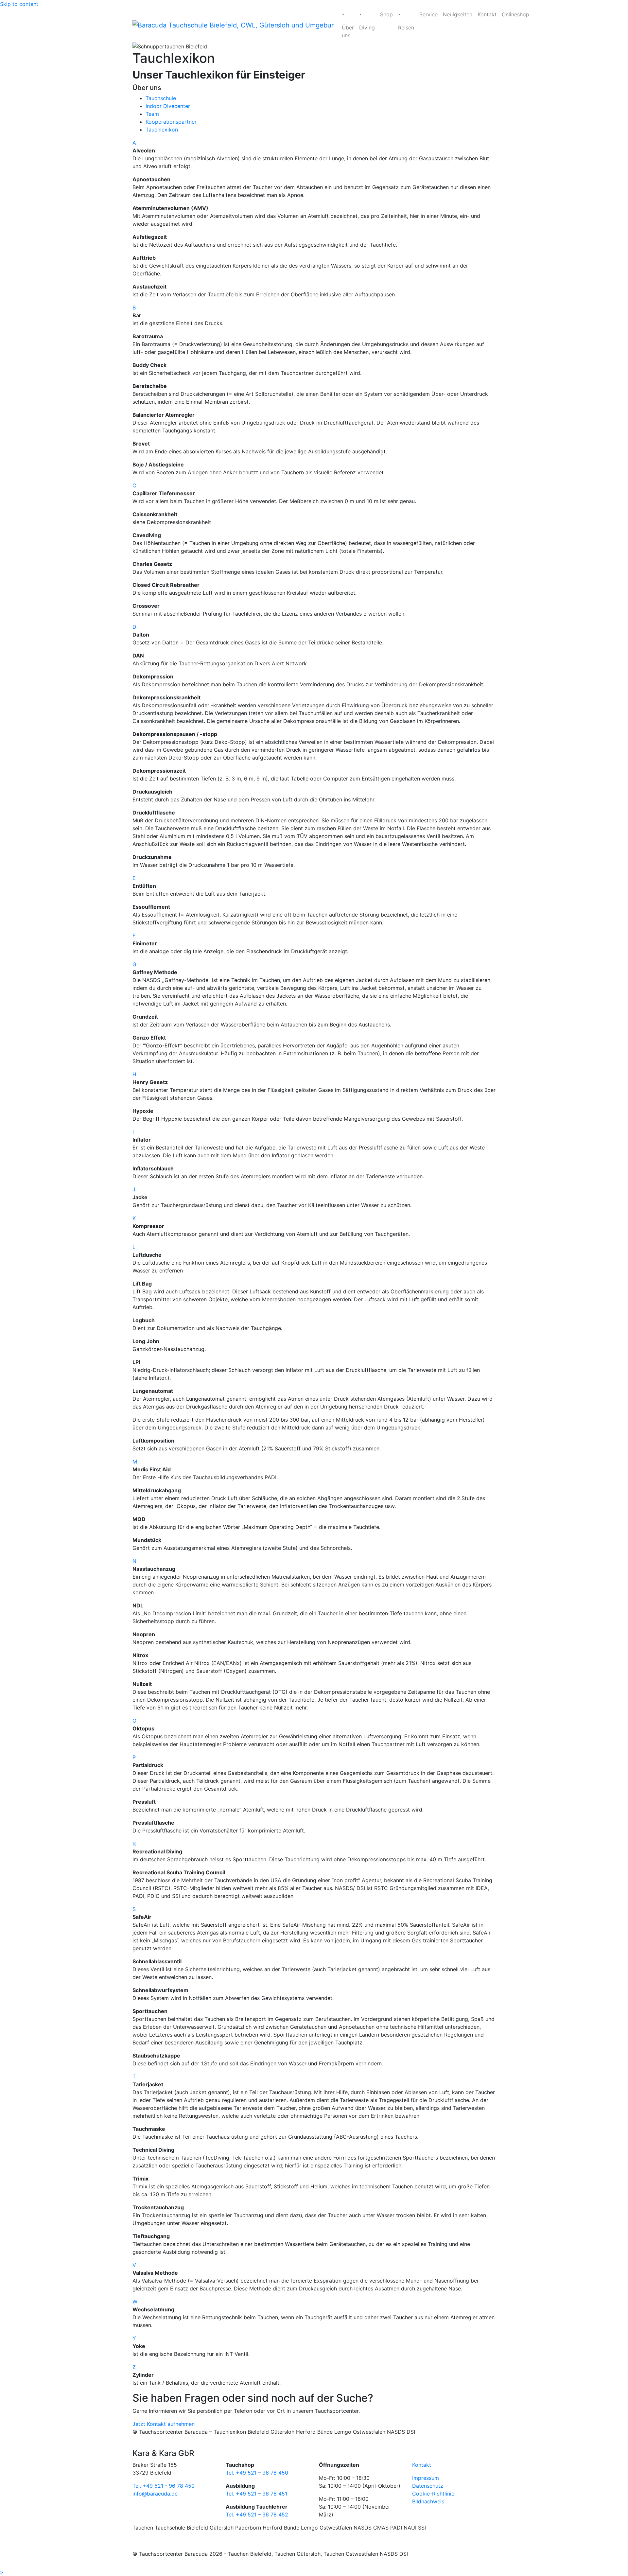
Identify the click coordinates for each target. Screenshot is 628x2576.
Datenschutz (428, 2486)
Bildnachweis (428, 2501)
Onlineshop (515, 14)
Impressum (426, 2478)
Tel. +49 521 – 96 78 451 (256, 2494)
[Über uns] (348, 14)
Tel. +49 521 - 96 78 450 (164, 2486)
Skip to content (19, 4)
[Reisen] (406, 14)
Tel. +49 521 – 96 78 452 (257, 2515)
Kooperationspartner (171, 122)
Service (428, 14)
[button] (314, 143)
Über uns (348, 31)
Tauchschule (161, 98)
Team (152, 114)
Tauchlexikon (162, 130)
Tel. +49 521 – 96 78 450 (257, 2473)
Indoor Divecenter (168, 106)
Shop (386, 14)
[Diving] (367, 14)
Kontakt (487, 14)
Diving (367, 27)
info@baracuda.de (155, 2494)
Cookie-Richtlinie (433, 2494)
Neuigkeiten (458, 14)
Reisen (406, 27)
